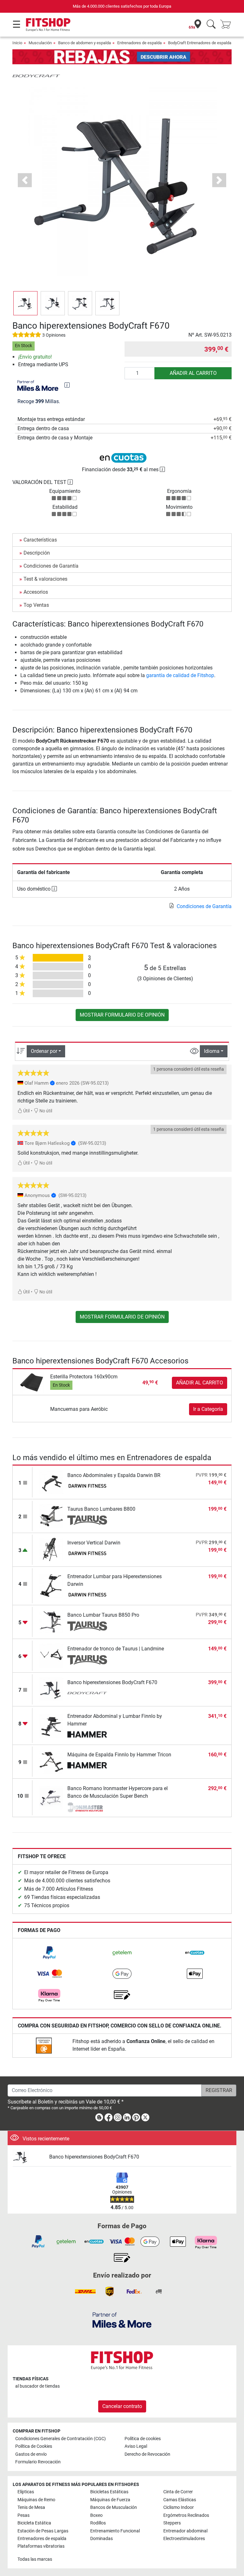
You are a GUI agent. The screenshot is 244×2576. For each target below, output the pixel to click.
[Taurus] (87, 1520)
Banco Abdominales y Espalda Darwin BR (114, 1475)
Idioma (212, 1051)
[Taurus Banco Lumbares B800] (51, 1516)
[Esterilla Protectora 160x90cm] (32, 1382)
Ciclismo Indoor (179, 2507)
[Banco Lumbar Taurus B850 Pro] (51, 1622)
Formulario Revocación (38, 2462)
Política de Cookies (34, 2446)
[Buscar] (211, 25)
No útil (45, 1111)
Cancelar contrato (122, 2406)
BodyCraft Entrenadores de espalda (200, 43)
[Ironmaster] (87, 1807)
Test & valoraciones (45, 579)
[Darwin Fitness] (87, 1487)
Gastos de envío (31, 2454)
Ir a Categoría (208, 1409)
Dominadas (102, 2539)
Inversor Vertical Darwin (94, 1543)
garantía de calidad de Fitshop (180, 675)
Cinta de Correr (178, 2492)
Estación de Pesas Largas (43, 2531)
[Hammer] (87, 1735)
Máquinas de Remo (36, 2500)
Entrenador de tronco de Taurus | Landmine (116, 1649)
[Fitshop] (48, 24)
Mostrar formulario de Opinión (122, 1015)
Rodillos (98, 2523)
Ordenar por (44, 1051)
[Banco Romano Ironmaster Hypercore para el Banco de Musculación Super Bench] (51, 1798)
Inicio (17, 43)
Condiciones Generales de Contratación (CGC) (61, 2439)
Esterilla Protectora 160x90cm (84, 1377)
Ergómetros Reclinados (186, 2515)
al (37, 2386)
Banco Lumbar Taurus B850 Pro (103, 1615)
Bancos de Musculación (114, 2507)
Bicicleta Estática (34, 2523)
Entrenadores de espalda (139, 43)
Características (40, 540)
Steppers (172, 2523)
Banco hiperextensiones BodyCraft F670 (112, 1682)
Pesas (24, 2515)
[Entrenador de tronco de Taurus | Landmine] (51, 1655)
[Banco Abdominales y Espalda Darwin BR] (51, 1482)
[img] (67, 385)
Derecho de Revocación (147, 2454)
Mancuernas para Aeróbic (79, 1409)
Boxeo (96, 2515)
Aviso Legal (136, 2446)
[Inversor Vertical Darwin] (51, 1549)
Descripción (37, 553)
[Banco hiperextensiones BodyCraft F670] (51, 1689)
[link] (49, 1953)
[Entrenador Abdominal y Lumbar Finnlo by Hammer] (51, 1725)
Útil (26, 1111)
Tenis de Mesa (31, 2507)
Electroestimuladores (184, 2539)
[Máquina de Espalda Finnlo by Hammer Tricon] (51, 1761)
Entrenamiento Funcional (115, 2531)
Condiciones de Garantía (51, 566)
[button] (25, 303)
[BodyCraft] (36, 76)
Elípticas (26, 2492)
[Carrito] (227, 25)
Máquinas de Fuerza (110, 2500)
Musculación (40, 43)
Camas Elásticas (180, 2500)
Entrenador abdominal (185, 2531)
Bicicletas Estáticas (109, 2492)
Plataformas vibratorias (41, 2546)
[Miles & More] (122, 2320)
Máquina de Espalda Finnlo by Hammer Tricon (119, 1755)
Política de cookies (143, 2439)
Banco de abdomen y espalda (85, 43)
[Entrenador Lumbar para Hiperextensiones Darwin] (51, 1586)
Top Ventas (36, 605)
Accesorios (36, 592)
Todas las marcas (35, 2559)
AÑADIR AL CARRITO (193, 373)
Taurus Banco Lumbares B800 (101, 1509)
